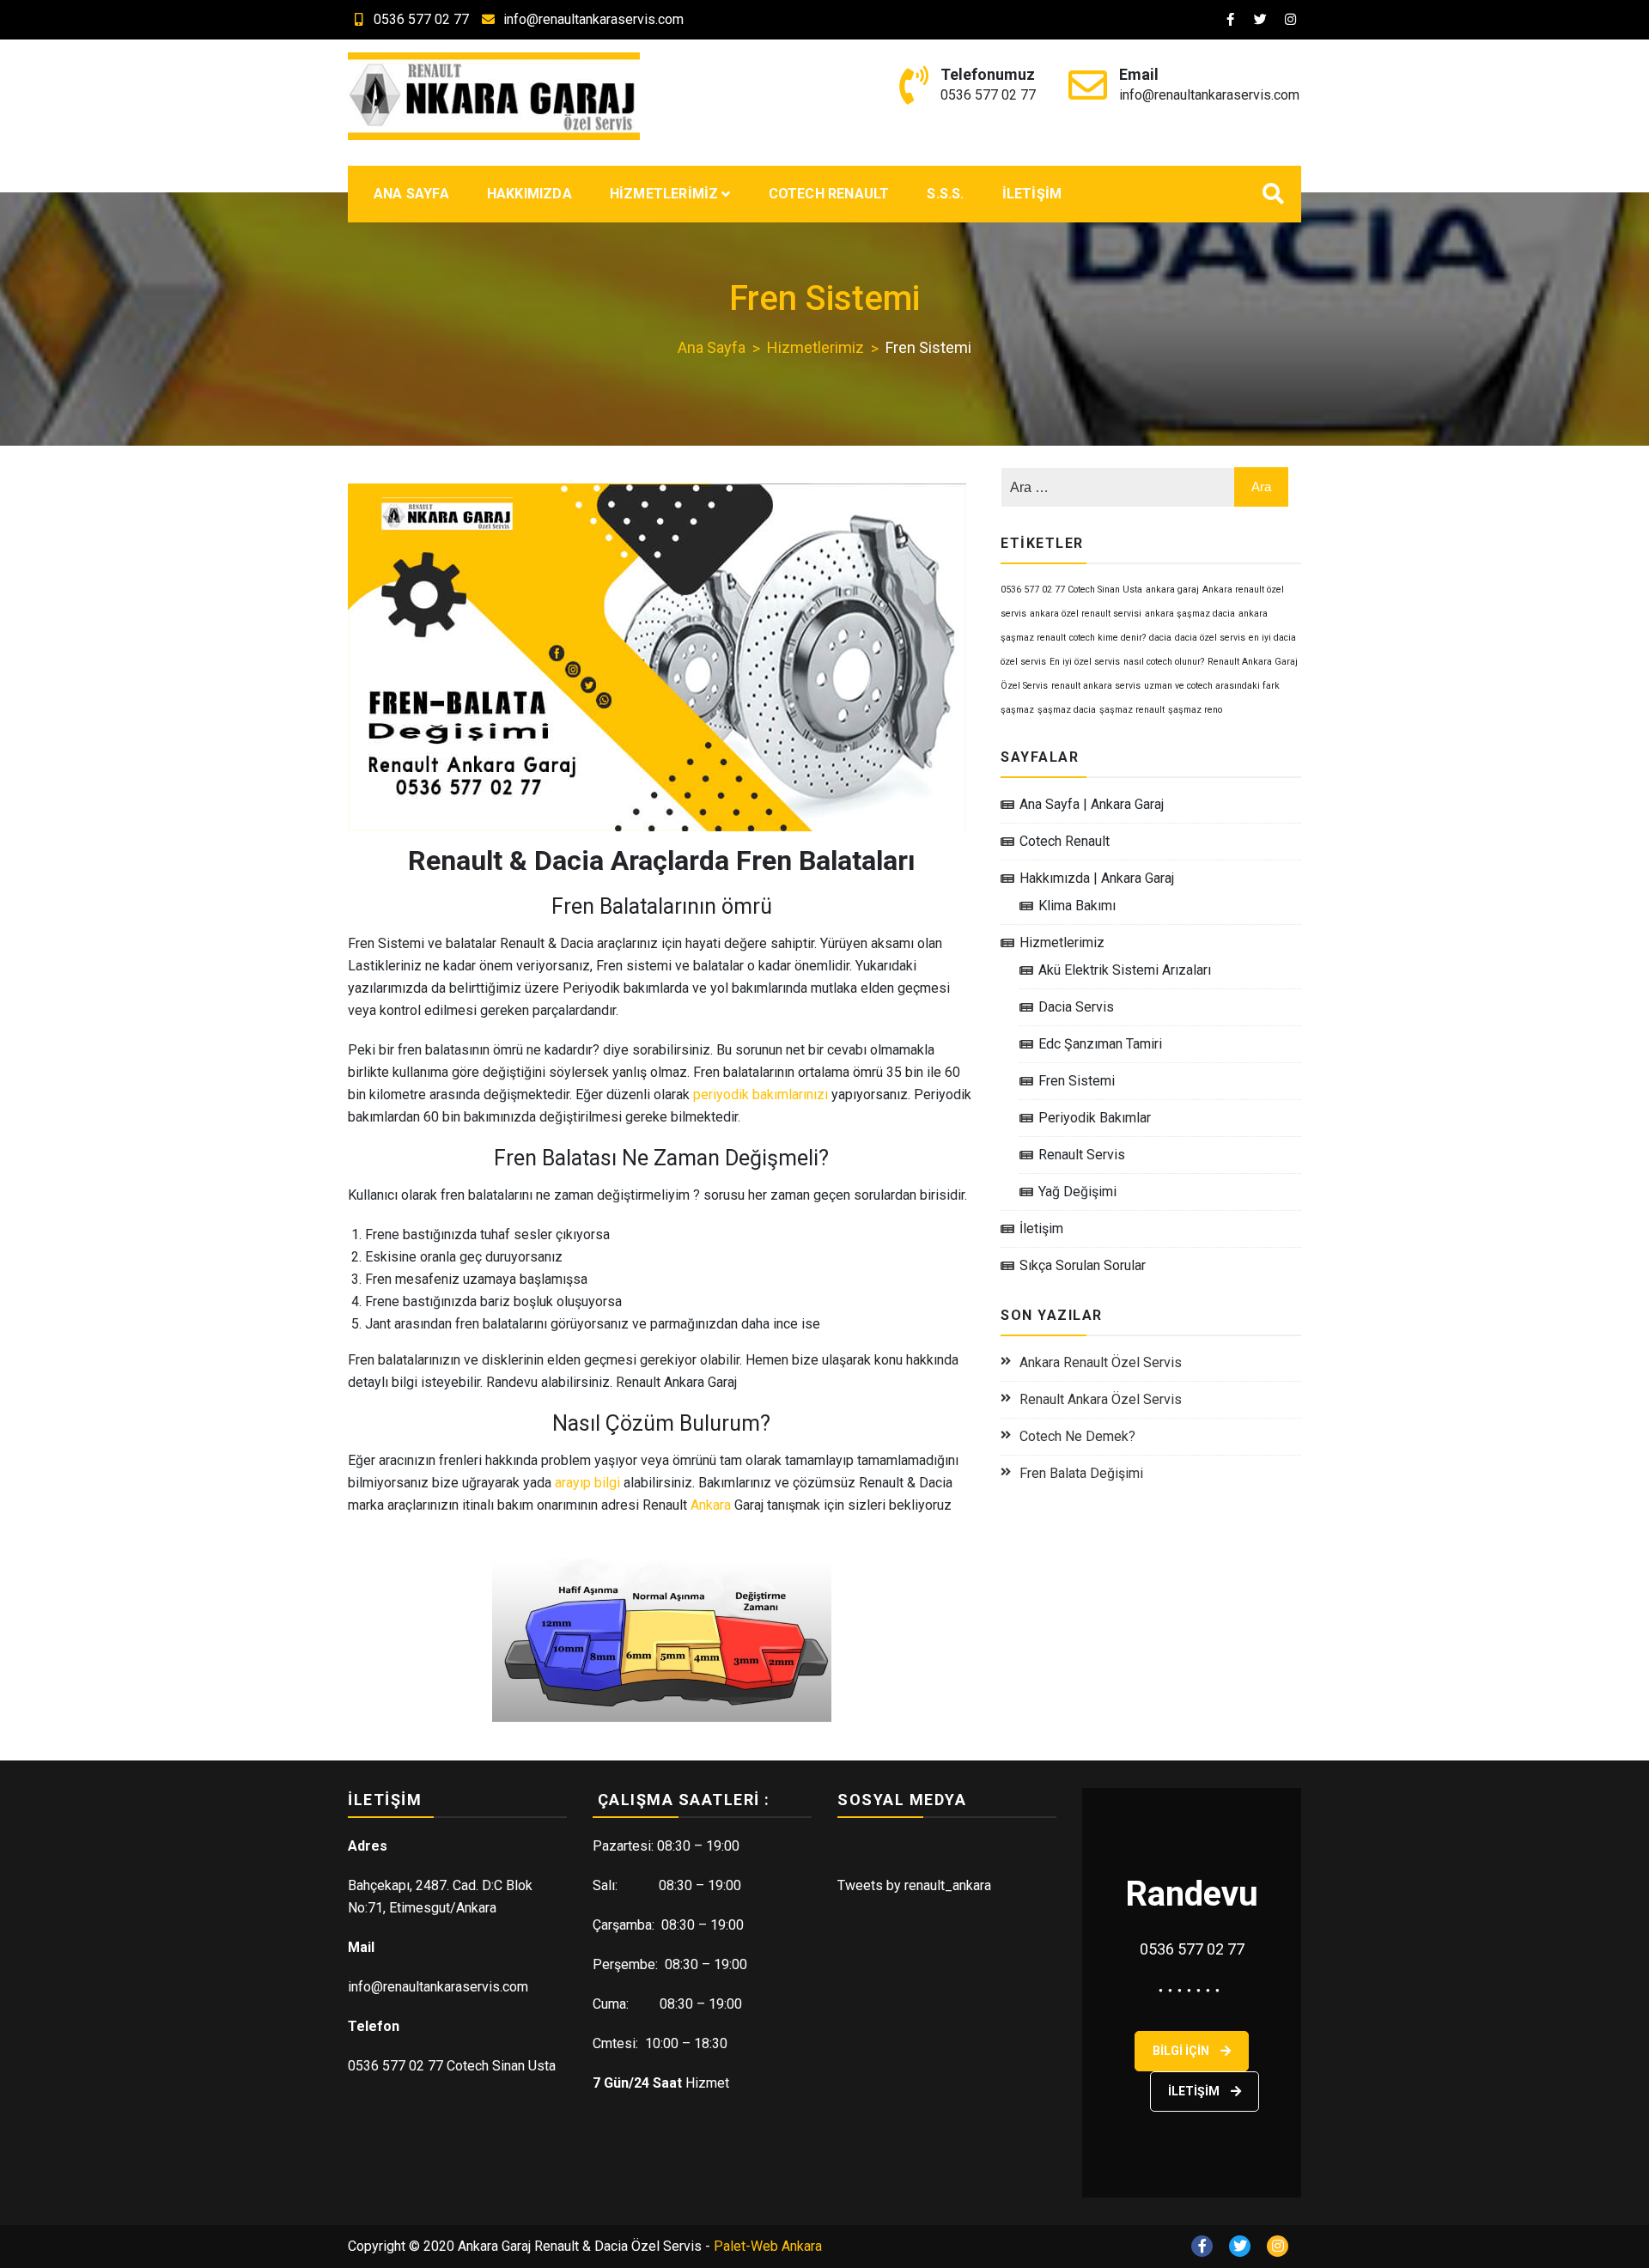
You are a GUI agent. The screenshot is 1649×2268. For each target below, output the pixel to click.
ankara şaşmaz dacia (1190, 614)
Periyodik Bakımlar (1095, 1118)
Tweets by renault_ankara (914, 1885)
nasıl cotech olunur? (1164, 662)
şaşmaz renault (1132, 710)
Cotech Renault (829, 194)
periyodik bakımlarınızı (761, 1094)
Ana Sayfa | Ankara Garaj (1092, 804)
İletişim (1032, 194)
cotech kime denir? (1107, 638)
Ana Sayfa (411, 194)
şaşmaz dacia (1067, 710)
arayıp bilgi (587, 1483)
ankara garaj (1172, 590)
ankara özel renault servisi (1086, 614)
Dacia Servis (1076, 1007)
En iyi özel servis (1085, 662)
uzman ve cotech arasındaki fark (1212, 686)
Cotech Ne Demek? (1077, 1436)
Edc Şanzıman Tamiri (1100, 1044)
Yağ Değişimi (1077, 1192)
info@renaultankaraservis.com (593, 19)
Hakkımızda (529, 194)
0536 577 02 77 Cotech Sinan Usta (1071, 590)
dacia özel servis (1210, 638)
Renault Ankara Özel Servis (1101, 1399)
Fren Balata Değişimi (1081, 1473)
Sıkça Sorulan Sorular (1083, 1265)
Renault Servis (1082, 1155)
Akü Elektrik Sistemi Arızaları (1125, 970)
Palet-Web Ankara (768, 2246)
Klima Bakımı (1077, 906)
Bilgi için (1182, 2051)
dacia (1160, 638)
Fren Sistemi (1077, 1081)
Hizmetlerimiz (664, 194)
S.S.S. (945, 194)
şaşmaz (1017, 710)
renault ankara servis (1096, 686)
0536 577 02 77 (421, 19)
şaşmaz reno (1195, 710)
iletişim (1195, 2091)
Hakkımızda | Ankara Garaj (1097, 878)
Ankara (711, 1505)
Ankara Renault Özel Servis (1101, 1362)
